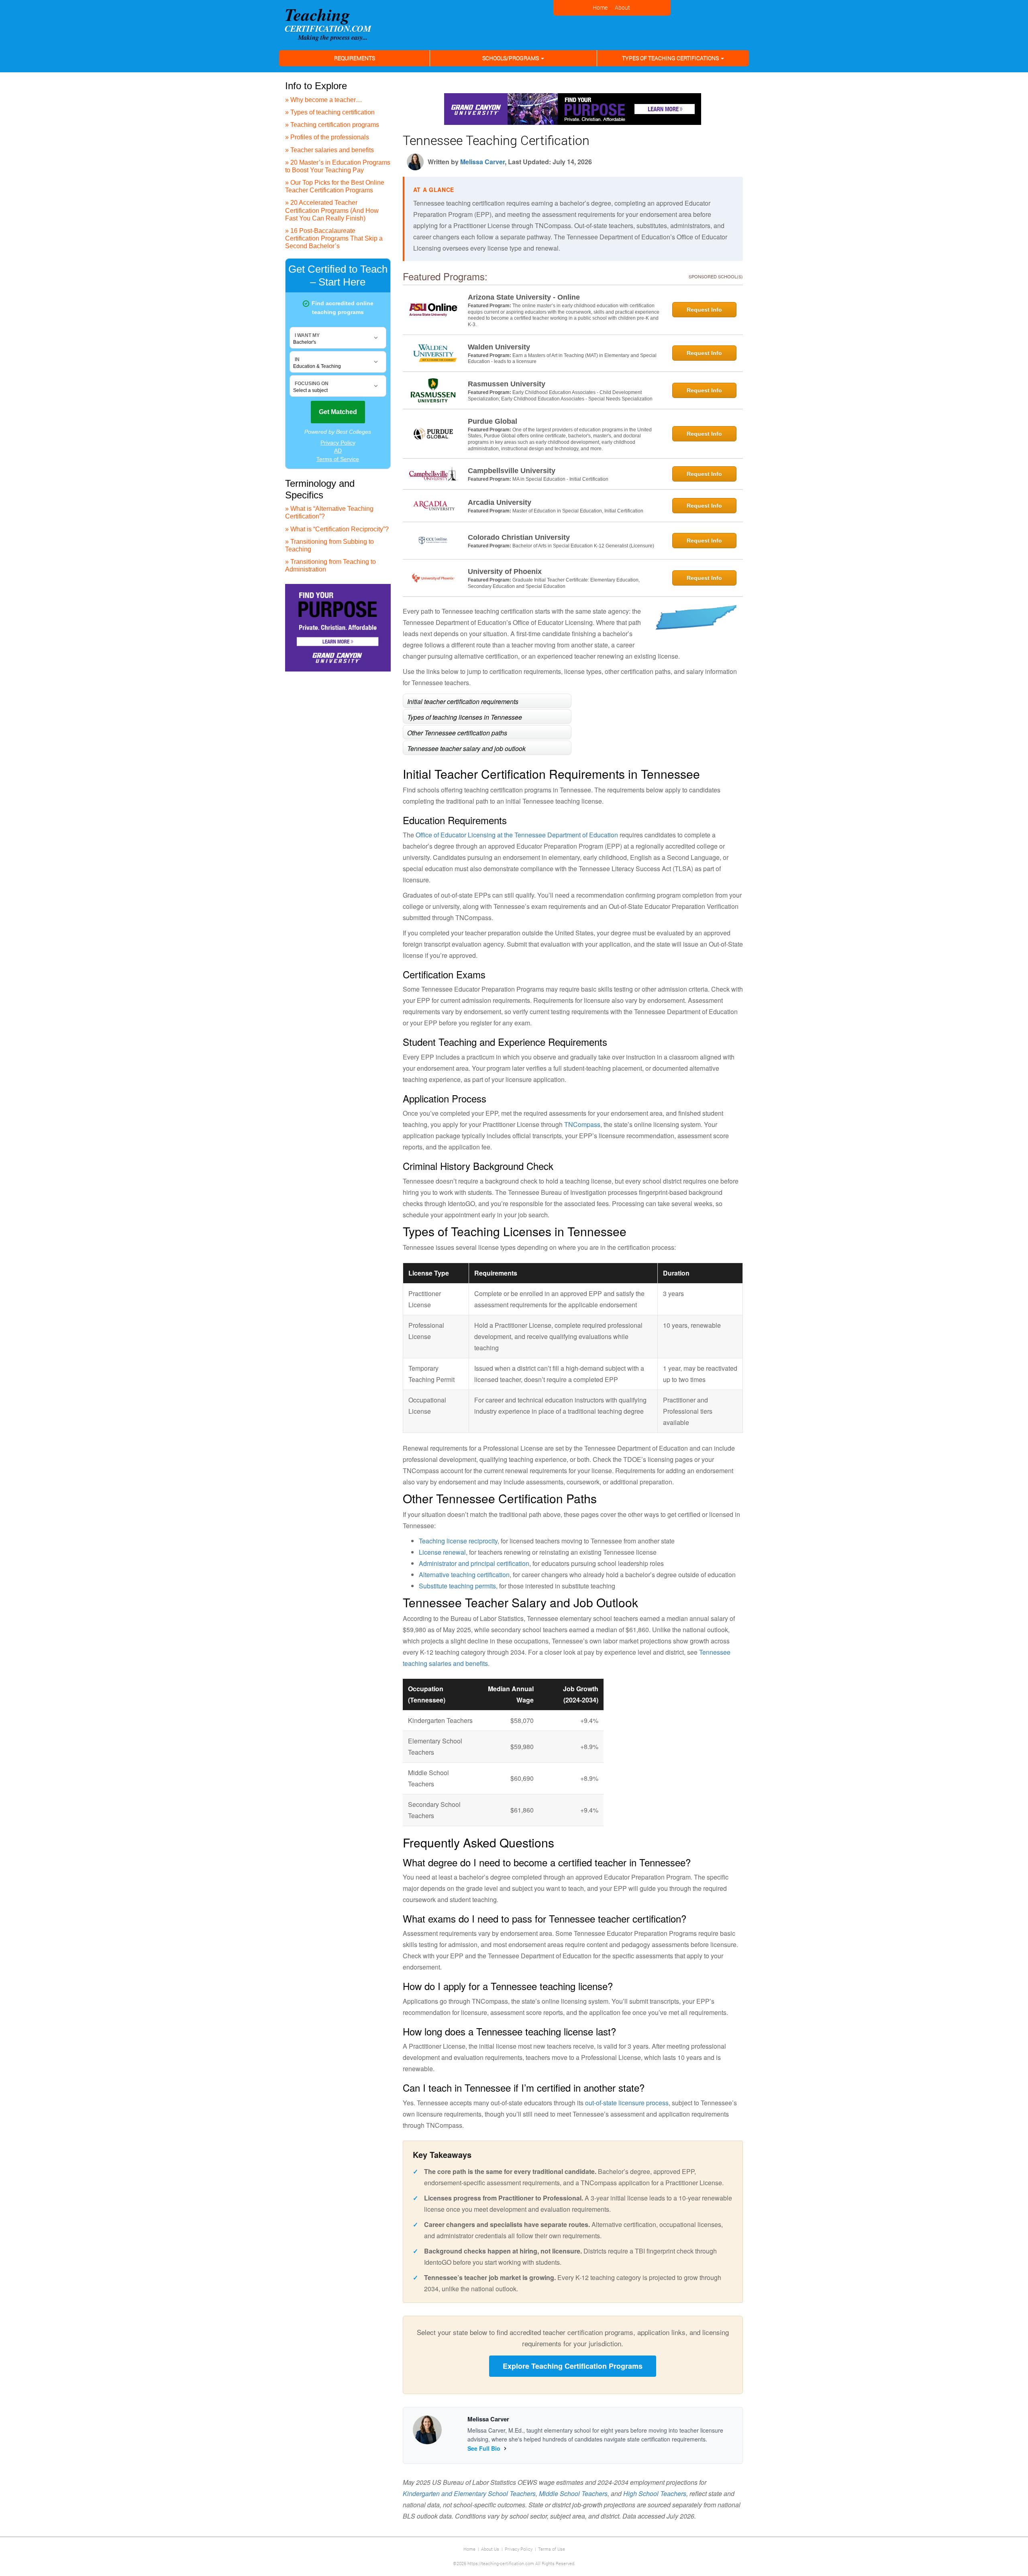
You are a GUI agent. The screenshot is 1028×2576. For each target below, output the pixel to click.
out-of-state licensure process (627, 2103)
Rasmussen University (507, 384)
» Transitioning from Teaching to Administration (330, 565)
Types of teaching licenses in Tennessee (465, 717)
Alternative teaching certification (464, 1575)
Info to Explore (316, 86)
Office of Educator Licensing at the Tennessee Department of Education (517, 835)
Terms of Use (552, 2549)
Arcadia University (500, 502)
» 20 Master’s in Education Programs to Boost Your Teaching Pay (338, 166)
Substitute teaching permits (457, 1586)
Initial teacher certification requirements (463, 701)
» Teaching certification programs (332, 125)
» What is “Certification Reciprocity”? (337, 529)
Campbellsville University (512, 471)
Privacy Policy (519, 2549)
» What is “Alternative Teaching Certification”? (329, 512)
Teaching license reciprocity (458, 1541)
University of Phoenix (505, 572)
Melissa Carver (482, 162)
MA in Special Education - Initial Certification (560, 479)
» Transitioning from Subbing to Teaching (329, 545)
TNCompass (582, 1124)
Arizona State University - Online (524, 297)
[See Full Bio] (505, 2448)
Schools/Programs (511, 58)
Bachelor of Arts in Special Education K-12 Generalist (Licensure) (583, 546)
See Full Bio (484, 2448)
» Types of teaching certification (330, 112)
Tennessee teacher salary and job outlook (466, 748)
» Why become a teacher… (324, 100)
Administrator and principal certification (474, 1563)
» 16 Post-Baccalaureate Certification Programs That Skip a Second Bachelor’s (334, 238)
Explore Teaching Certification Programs (573, 2366)
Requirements (355, 58)
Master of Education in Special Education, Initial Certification (578, 511)
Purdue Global (493, 421)
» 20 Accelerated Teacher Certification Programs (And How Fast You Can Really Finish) (332, 210)
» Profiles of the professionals (327, 137)
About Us (490, 2549)
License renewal (442, 1552)
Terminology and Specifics (320, 489)
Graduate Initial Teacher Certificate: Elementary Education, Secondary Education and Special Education (554, 583)
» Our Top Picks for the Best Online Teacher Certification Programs (335, 186)
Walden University (499, 347)
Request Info (704, 310)
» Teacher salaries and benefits (329, 150)
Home (469, 2549)
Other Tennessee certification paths (457, 732)
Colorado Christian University (519, 537)
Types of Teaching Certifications (671, 58)
